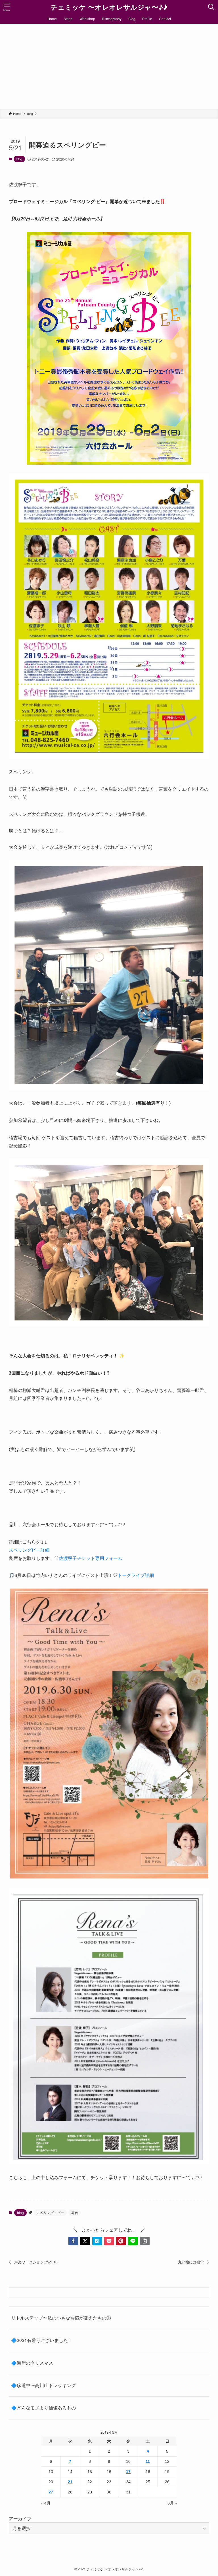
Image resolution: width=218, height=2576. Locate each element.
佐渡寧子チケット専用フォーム (91, 1558)
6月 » (172, 2503)
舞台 (75, 2212)
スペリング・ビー (50, 2212)
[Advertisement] (109, 66)
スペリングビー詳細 (29, 1550)
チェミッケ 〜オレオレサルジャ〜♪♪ (109, 7)
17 (128, 2472)
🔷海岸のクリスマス (32, 2363)
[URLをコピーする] (145, 2241)
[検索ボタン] (211, 7)
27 (51, 2492)
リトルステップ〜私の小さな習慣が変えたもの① (61, 2318)
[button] (73, 2241)
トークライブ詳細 (136, 1575)
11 (148, 2461)
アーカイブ (20, 2519)
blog (19, 159)
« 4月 (46, 2503)
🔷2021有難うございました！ (42, 2340)
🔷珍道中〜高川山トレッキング (43, 2385)
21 (70, 2482)
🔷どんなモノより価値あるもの (43, 2408)
